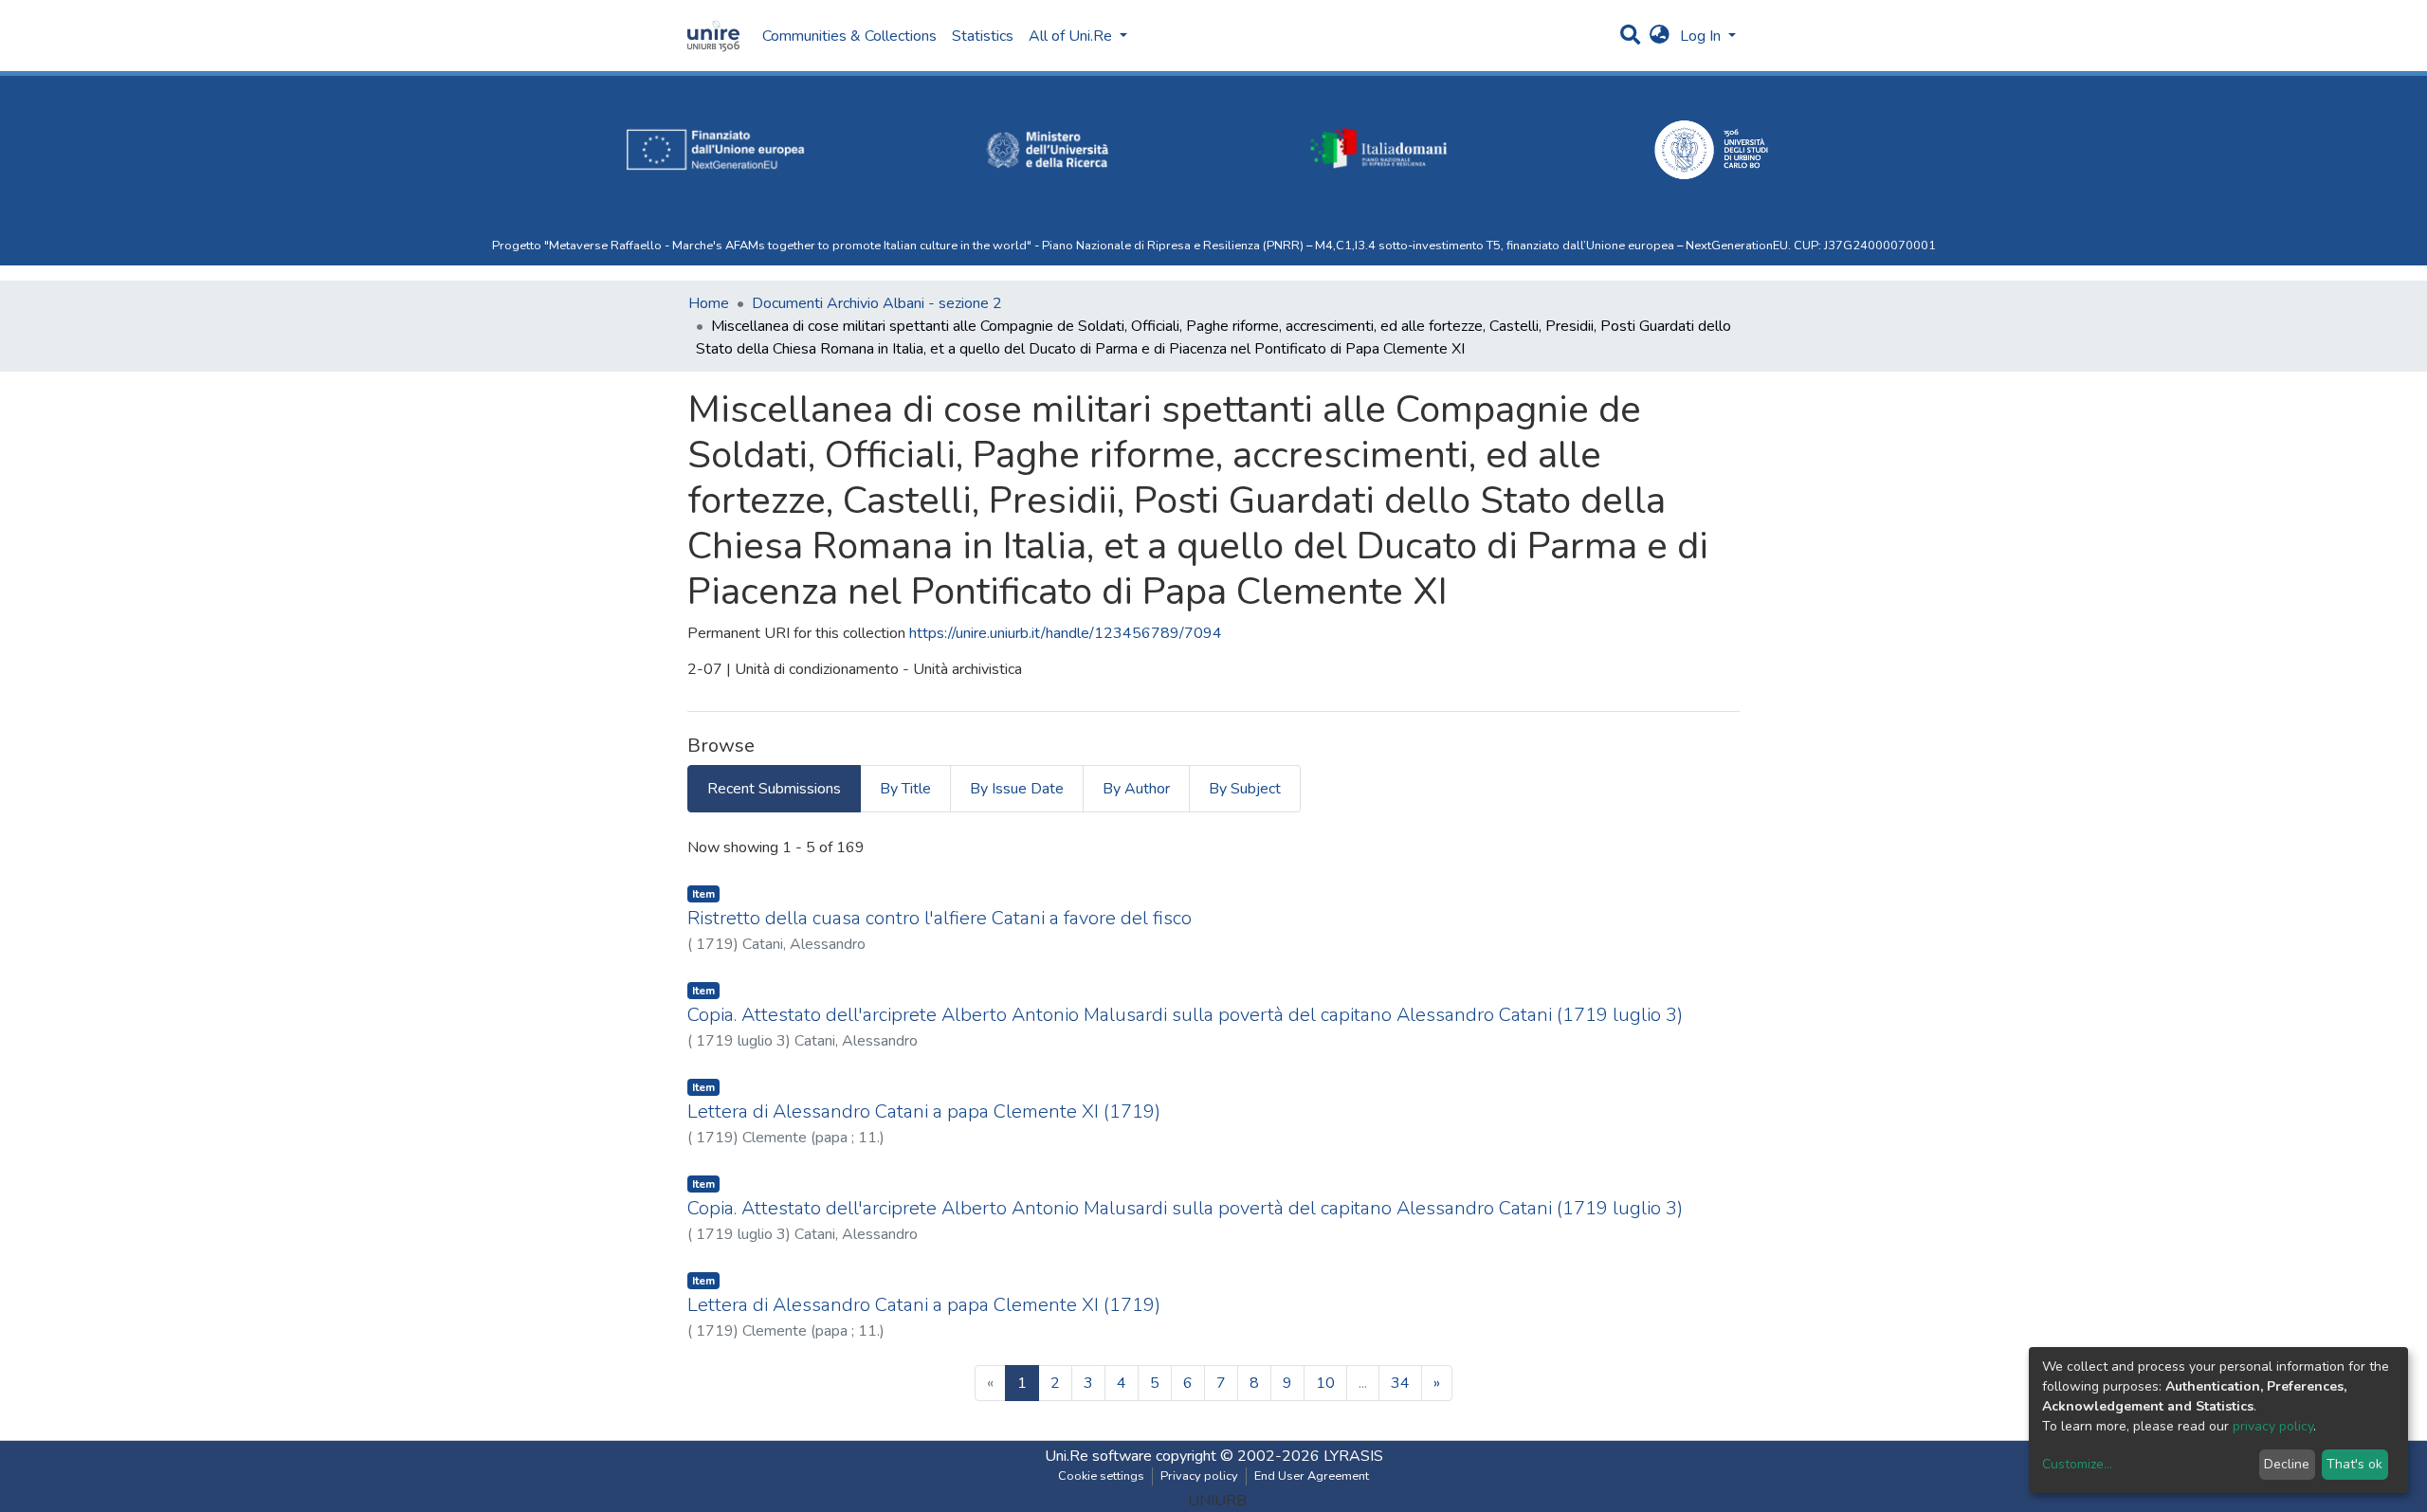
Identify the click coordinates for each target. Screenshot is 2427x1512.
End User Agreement (1312, 1476)
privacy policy (2273, 1426)
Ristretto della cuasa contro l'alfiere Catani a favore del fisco (940, 918)
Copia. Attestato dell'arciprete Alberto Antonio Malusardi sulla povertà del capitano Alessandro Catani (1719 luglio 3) (1185, 1015)
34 (1400, 1383)
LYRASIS (1353, 1456)
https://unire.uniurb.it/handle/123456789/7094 (1066, 633)
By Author (1136, 789)
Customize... (2077, 1464)
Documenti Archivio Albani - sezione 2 (877, 303)
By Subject (1245, 789)
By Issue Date (1017, 789)
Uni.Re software (1098, 1456)
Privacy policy (1199, 1476)
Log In (1702, 36)
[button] (1660, 36)
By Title (905, 789)
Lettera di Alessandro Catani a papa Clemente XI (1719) (924, 1111)
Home (709, 303)
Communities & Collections (849, 36)
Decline (2287, 1464)
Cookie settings (1101, 1476)
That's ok (2354, 1464)
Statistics (983, 36)
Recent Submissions (774, 789)
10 (1325, 1383)
